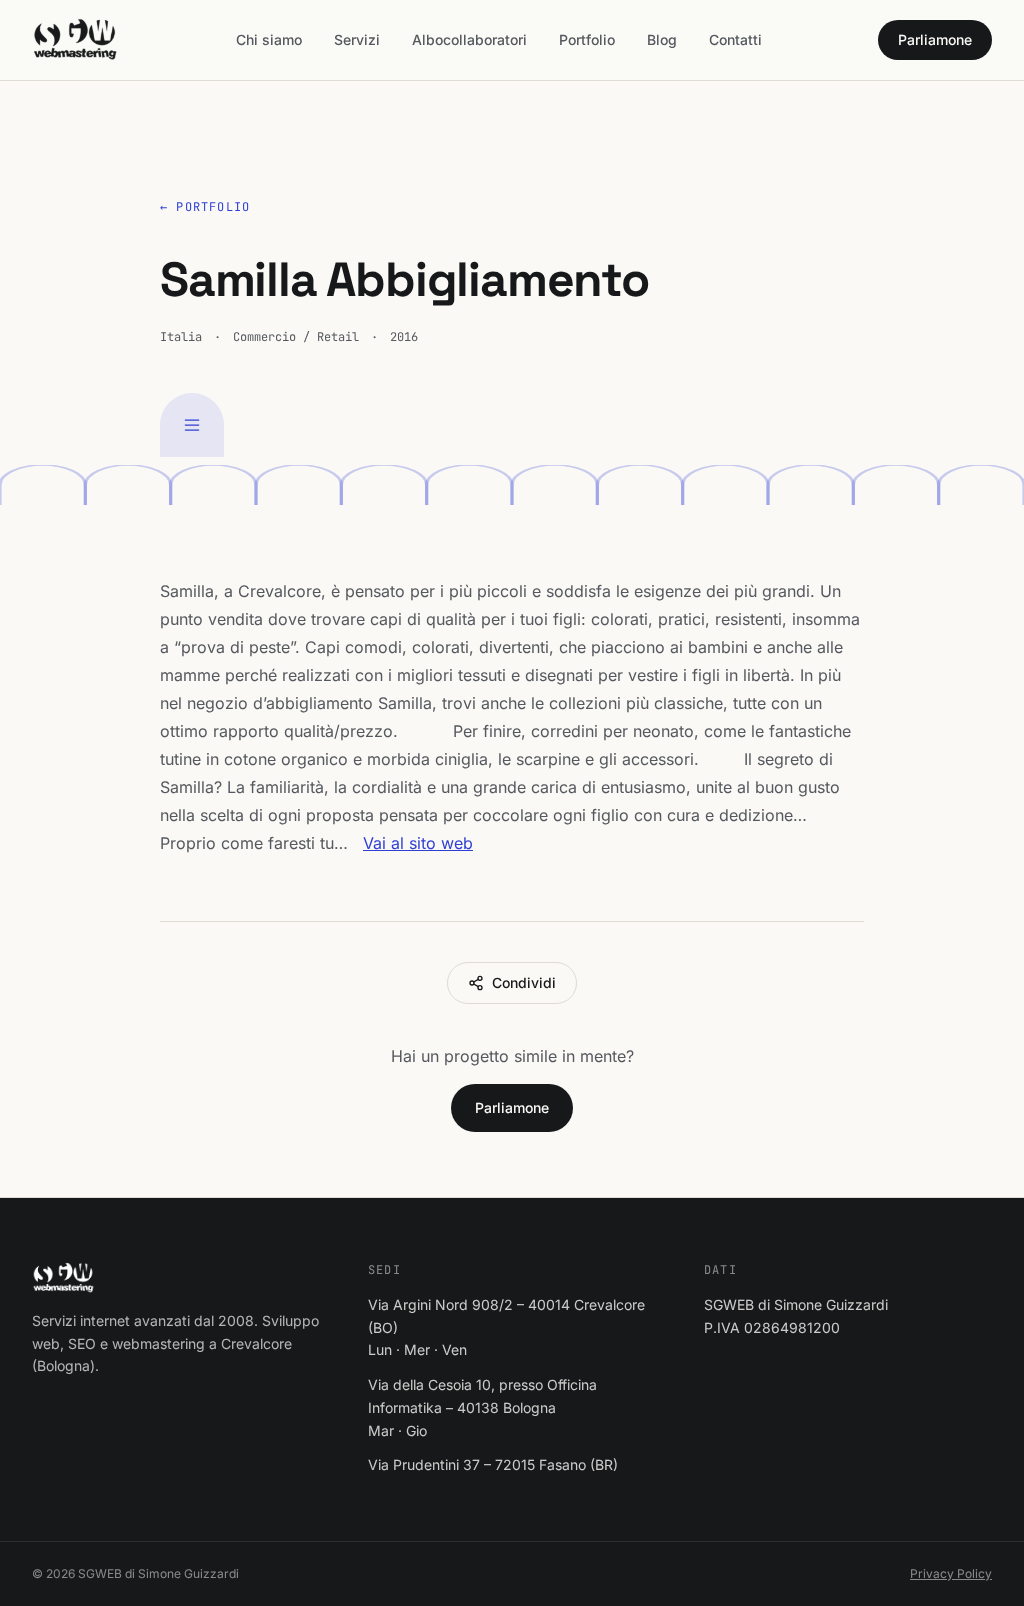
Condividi (524, 982)
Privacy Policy (951, 1573)
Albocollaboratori (469, 39)
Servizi (357, 39)
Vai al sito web (418, 843)
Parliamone (935, 39)
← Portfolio (205, 207)
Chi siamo (269, 39)
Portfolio (587, 39)
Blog (662, 39)
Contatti (735, 39)
